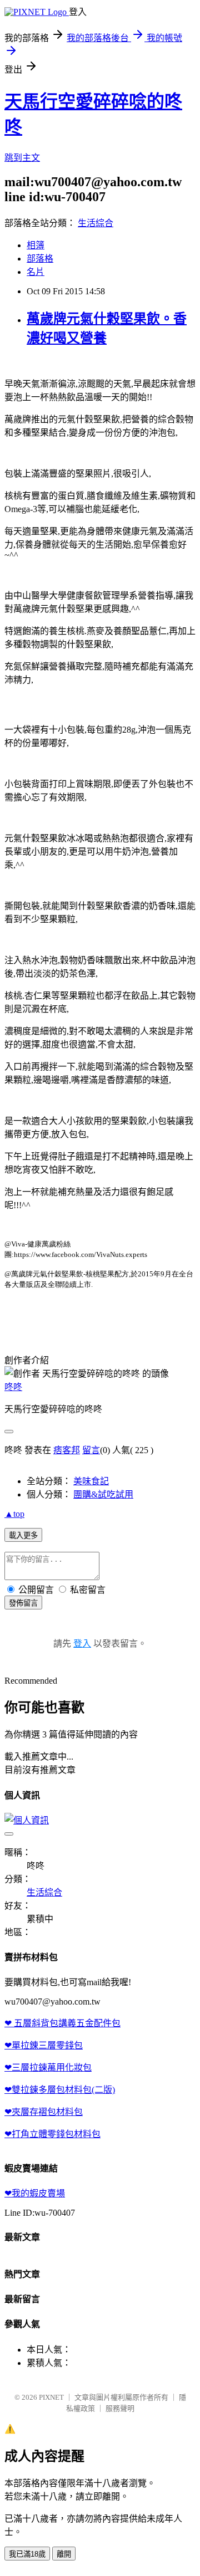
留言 (91, 1450)
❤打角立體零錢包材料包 (52, 2134)
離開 (64, 2554)
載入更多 (23, 1535)
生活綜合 (96, 223)
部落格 (40, 259)
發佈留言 (23, 1603)
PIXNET (51, 2397)
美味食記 (91, 1481)
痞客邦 (67, 1450)
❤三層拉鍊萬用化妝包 (48, 2068)
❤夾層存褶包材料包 (44, 2112)
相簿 (36, 245)
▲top (14, 1514)
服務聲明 (120, 2408)
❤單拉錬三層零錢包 (44, 2045)
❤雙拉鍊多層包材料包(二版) (60, 2090)
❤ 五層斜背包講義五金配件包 (62, 2023)
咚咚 (13, 1387)
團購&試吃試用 (103, 1494)
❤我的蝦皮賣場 (35, 2193)
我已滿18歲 (27, 2554)
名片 (36, 272)
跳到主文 (22, 158)
